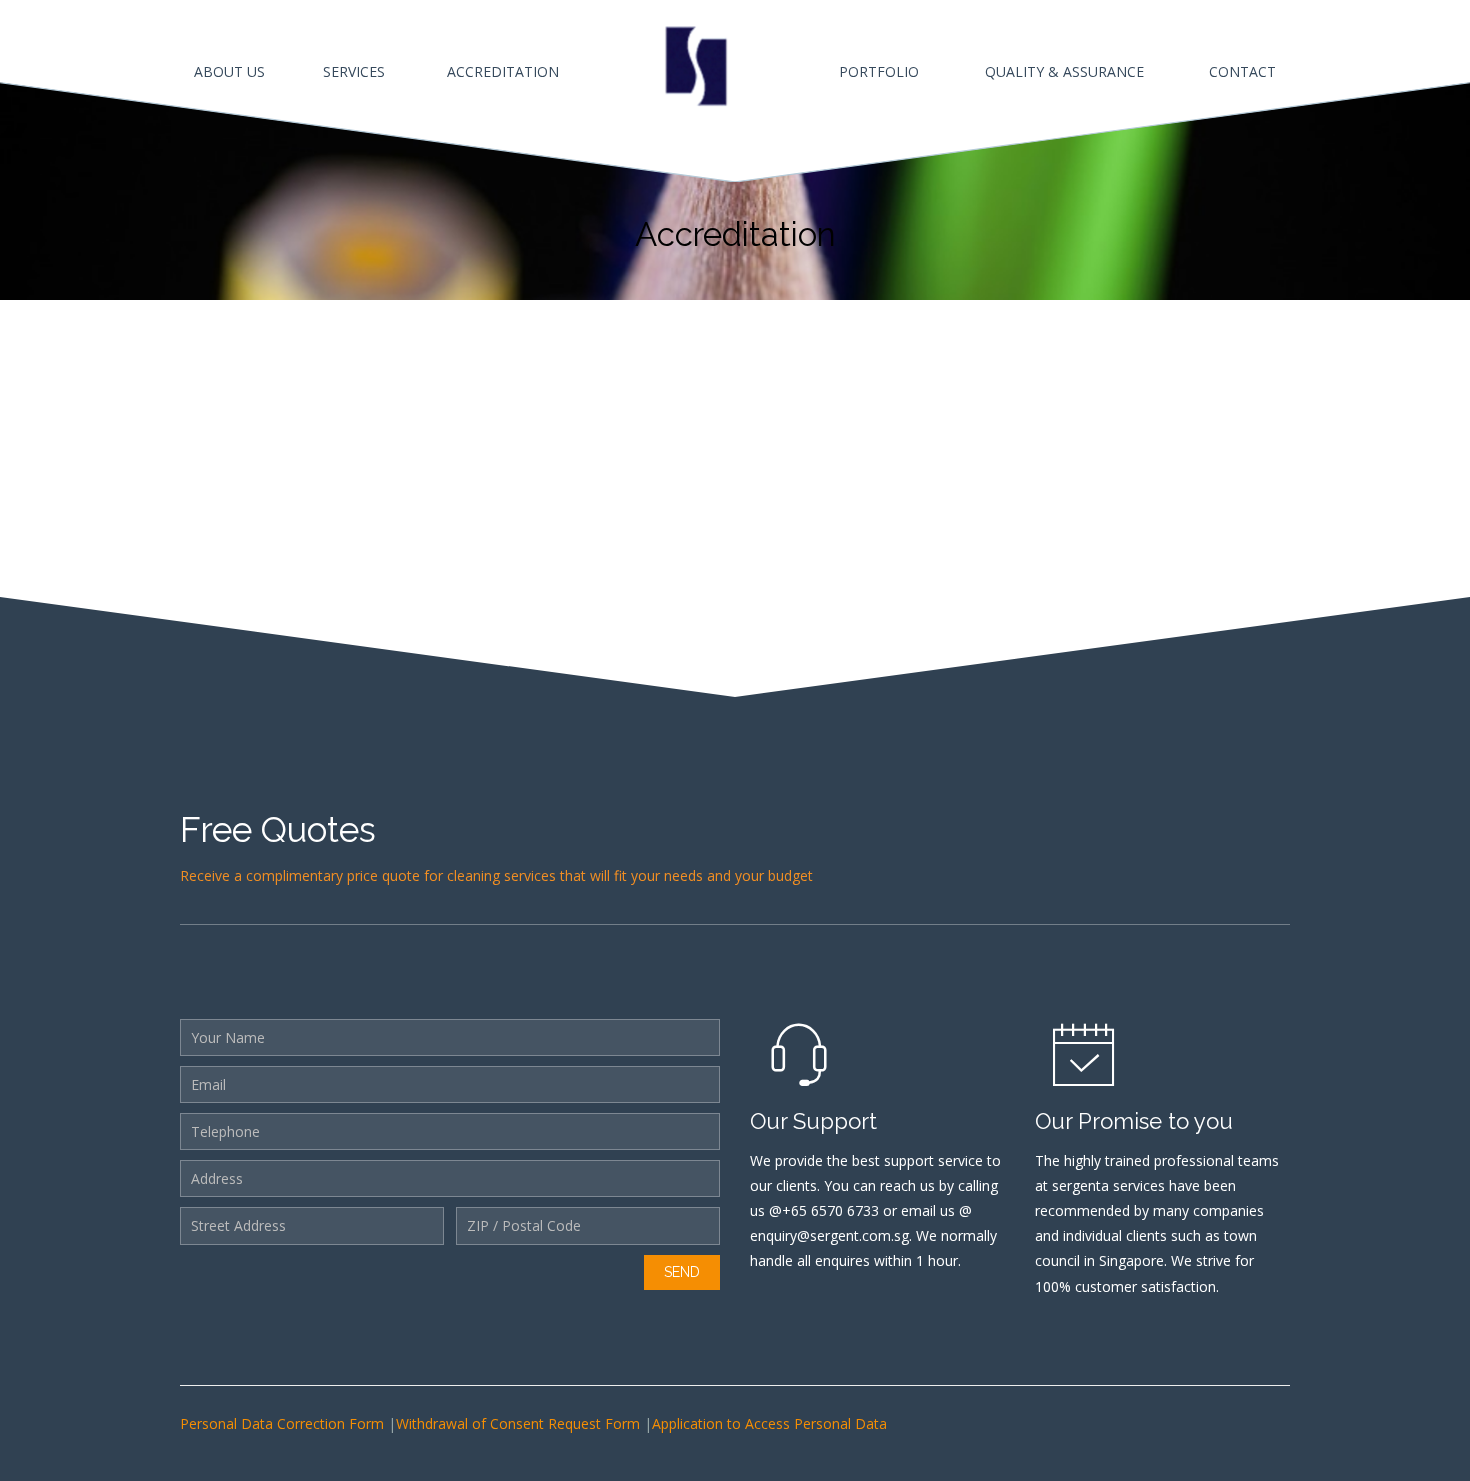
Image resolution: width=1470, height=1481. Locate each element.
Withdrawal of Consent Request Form (520, 1423)
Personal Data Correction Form (284, 1423)
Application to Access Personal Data (769, 1423)
